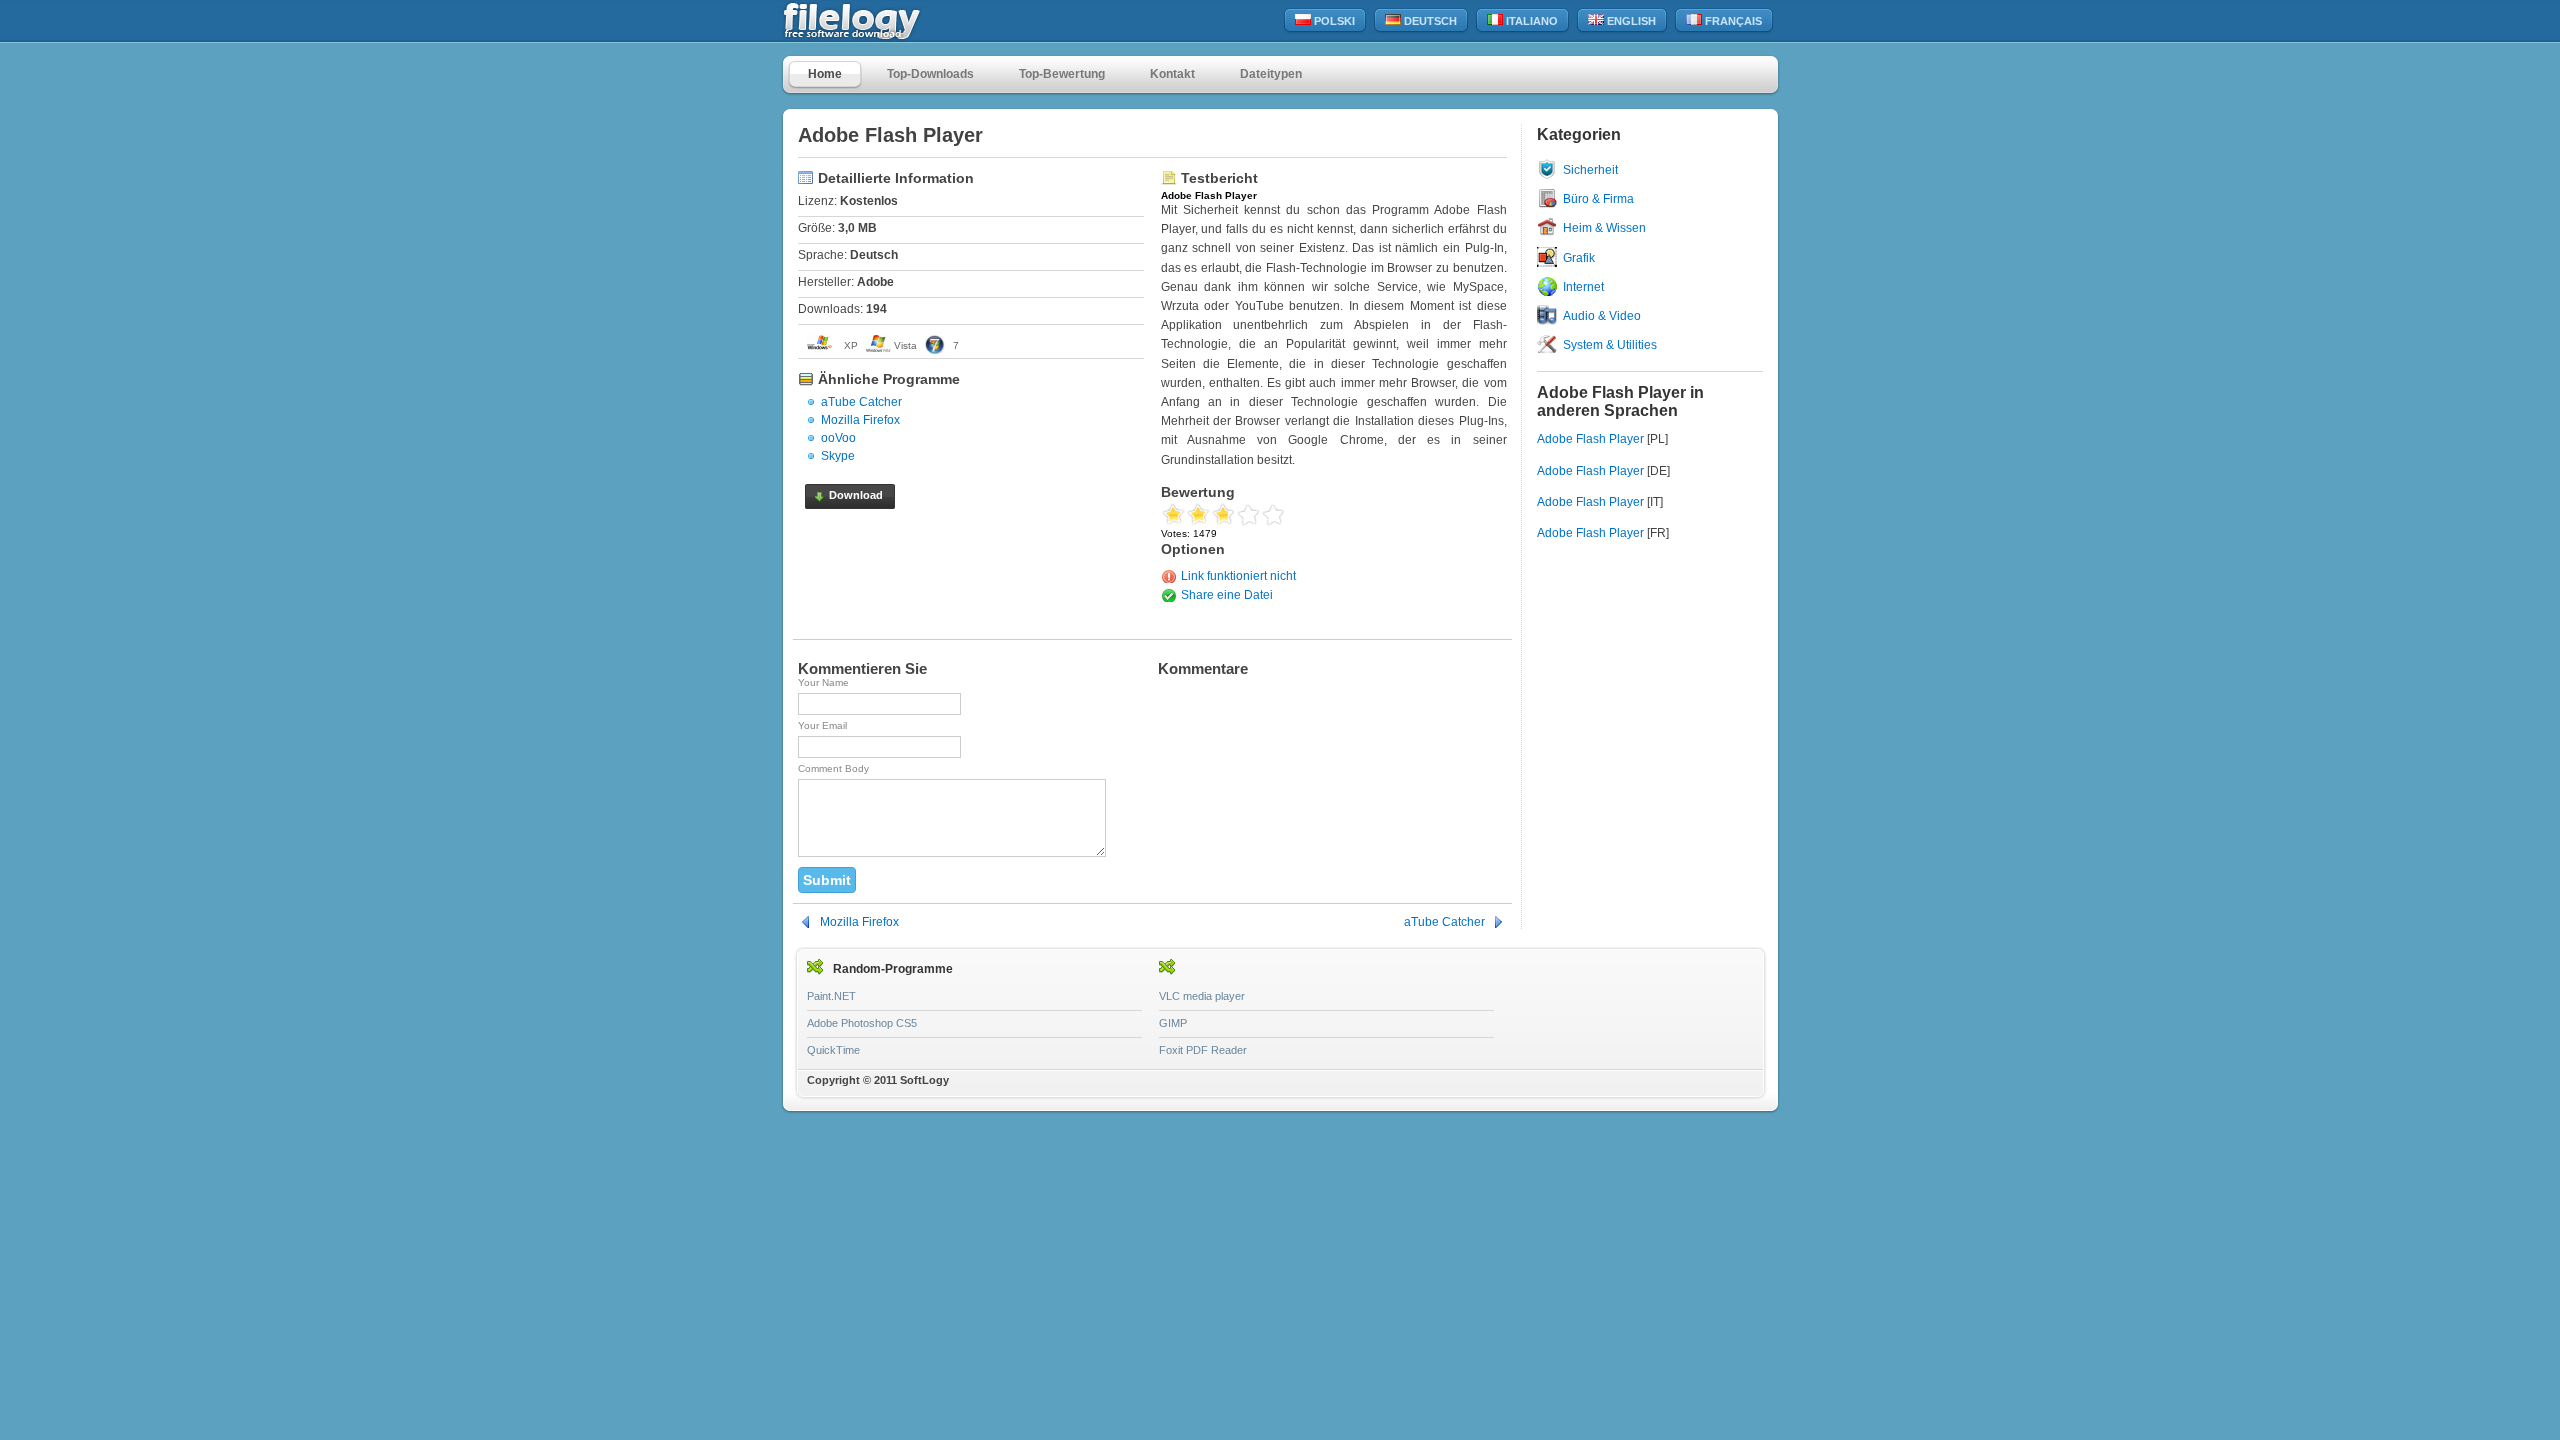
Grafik (1579, 258)
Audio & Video (1602, 316)
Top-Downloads (930, 74)
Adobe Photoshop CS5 (862, 1023)
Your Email (822, 725)
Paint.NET (831, 996)
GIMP (1173, 1023)
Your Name (823, 682)
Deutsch (1429, 21)
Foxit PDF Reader (1203, 1050)
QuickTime (833, 1050)
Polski (1333, 21)
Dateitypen (1271, 74)
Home (825, 74)
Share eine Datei (1227, 595)
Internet (1583, 287)
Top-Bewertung (1062, 74)
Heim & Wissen (1604, 228)
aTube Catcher (861, 402)
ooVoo (838, 438)
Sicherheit (1590, 170)
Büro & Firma (1598, 199)
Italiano (1530, 21)
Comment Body (833, 768)
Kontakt (1172, 74)
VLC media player (1202, 996)
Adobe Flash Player (1590, 439)
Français (1732, 21)
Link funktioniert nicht (1238, 576)
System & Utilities (1610, 345)
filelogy (895, 21)
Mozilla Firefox (860, 420)
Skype (838, 456)
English (1630, 21)
